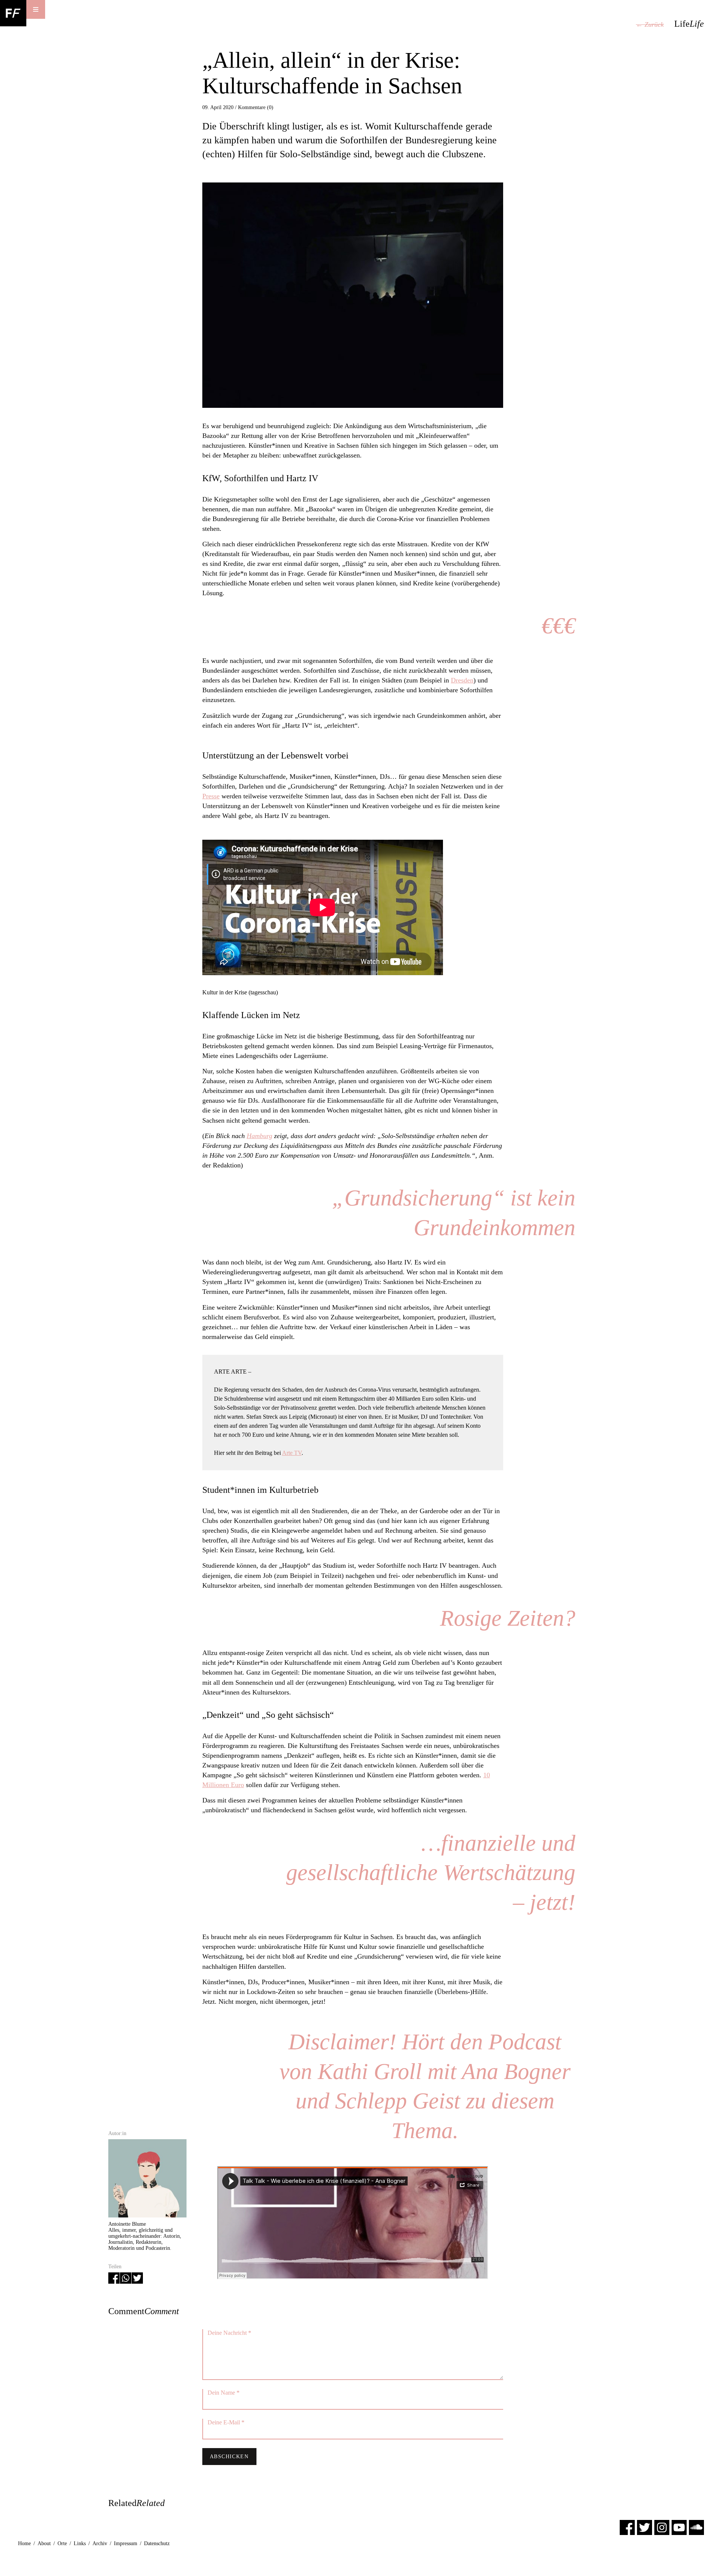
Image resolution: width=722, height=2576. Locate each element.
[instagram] (662, 2527)
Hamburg (259, 1136)
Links (80, 2543)
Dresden (462, 680)
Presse (211, 796)
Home (24, 2543)
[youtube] (679, 2527)
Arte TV (292, 1453)
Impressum (126, 2543)
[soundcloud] (696, 2527)
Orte (62, 2543)
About (44, 2543)
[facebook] (627, 2527)
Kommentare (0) (256, 107)
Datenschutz (157, 2543)
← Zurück (650, 24)
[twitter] (645, 2527)
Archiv (100, 2543)
